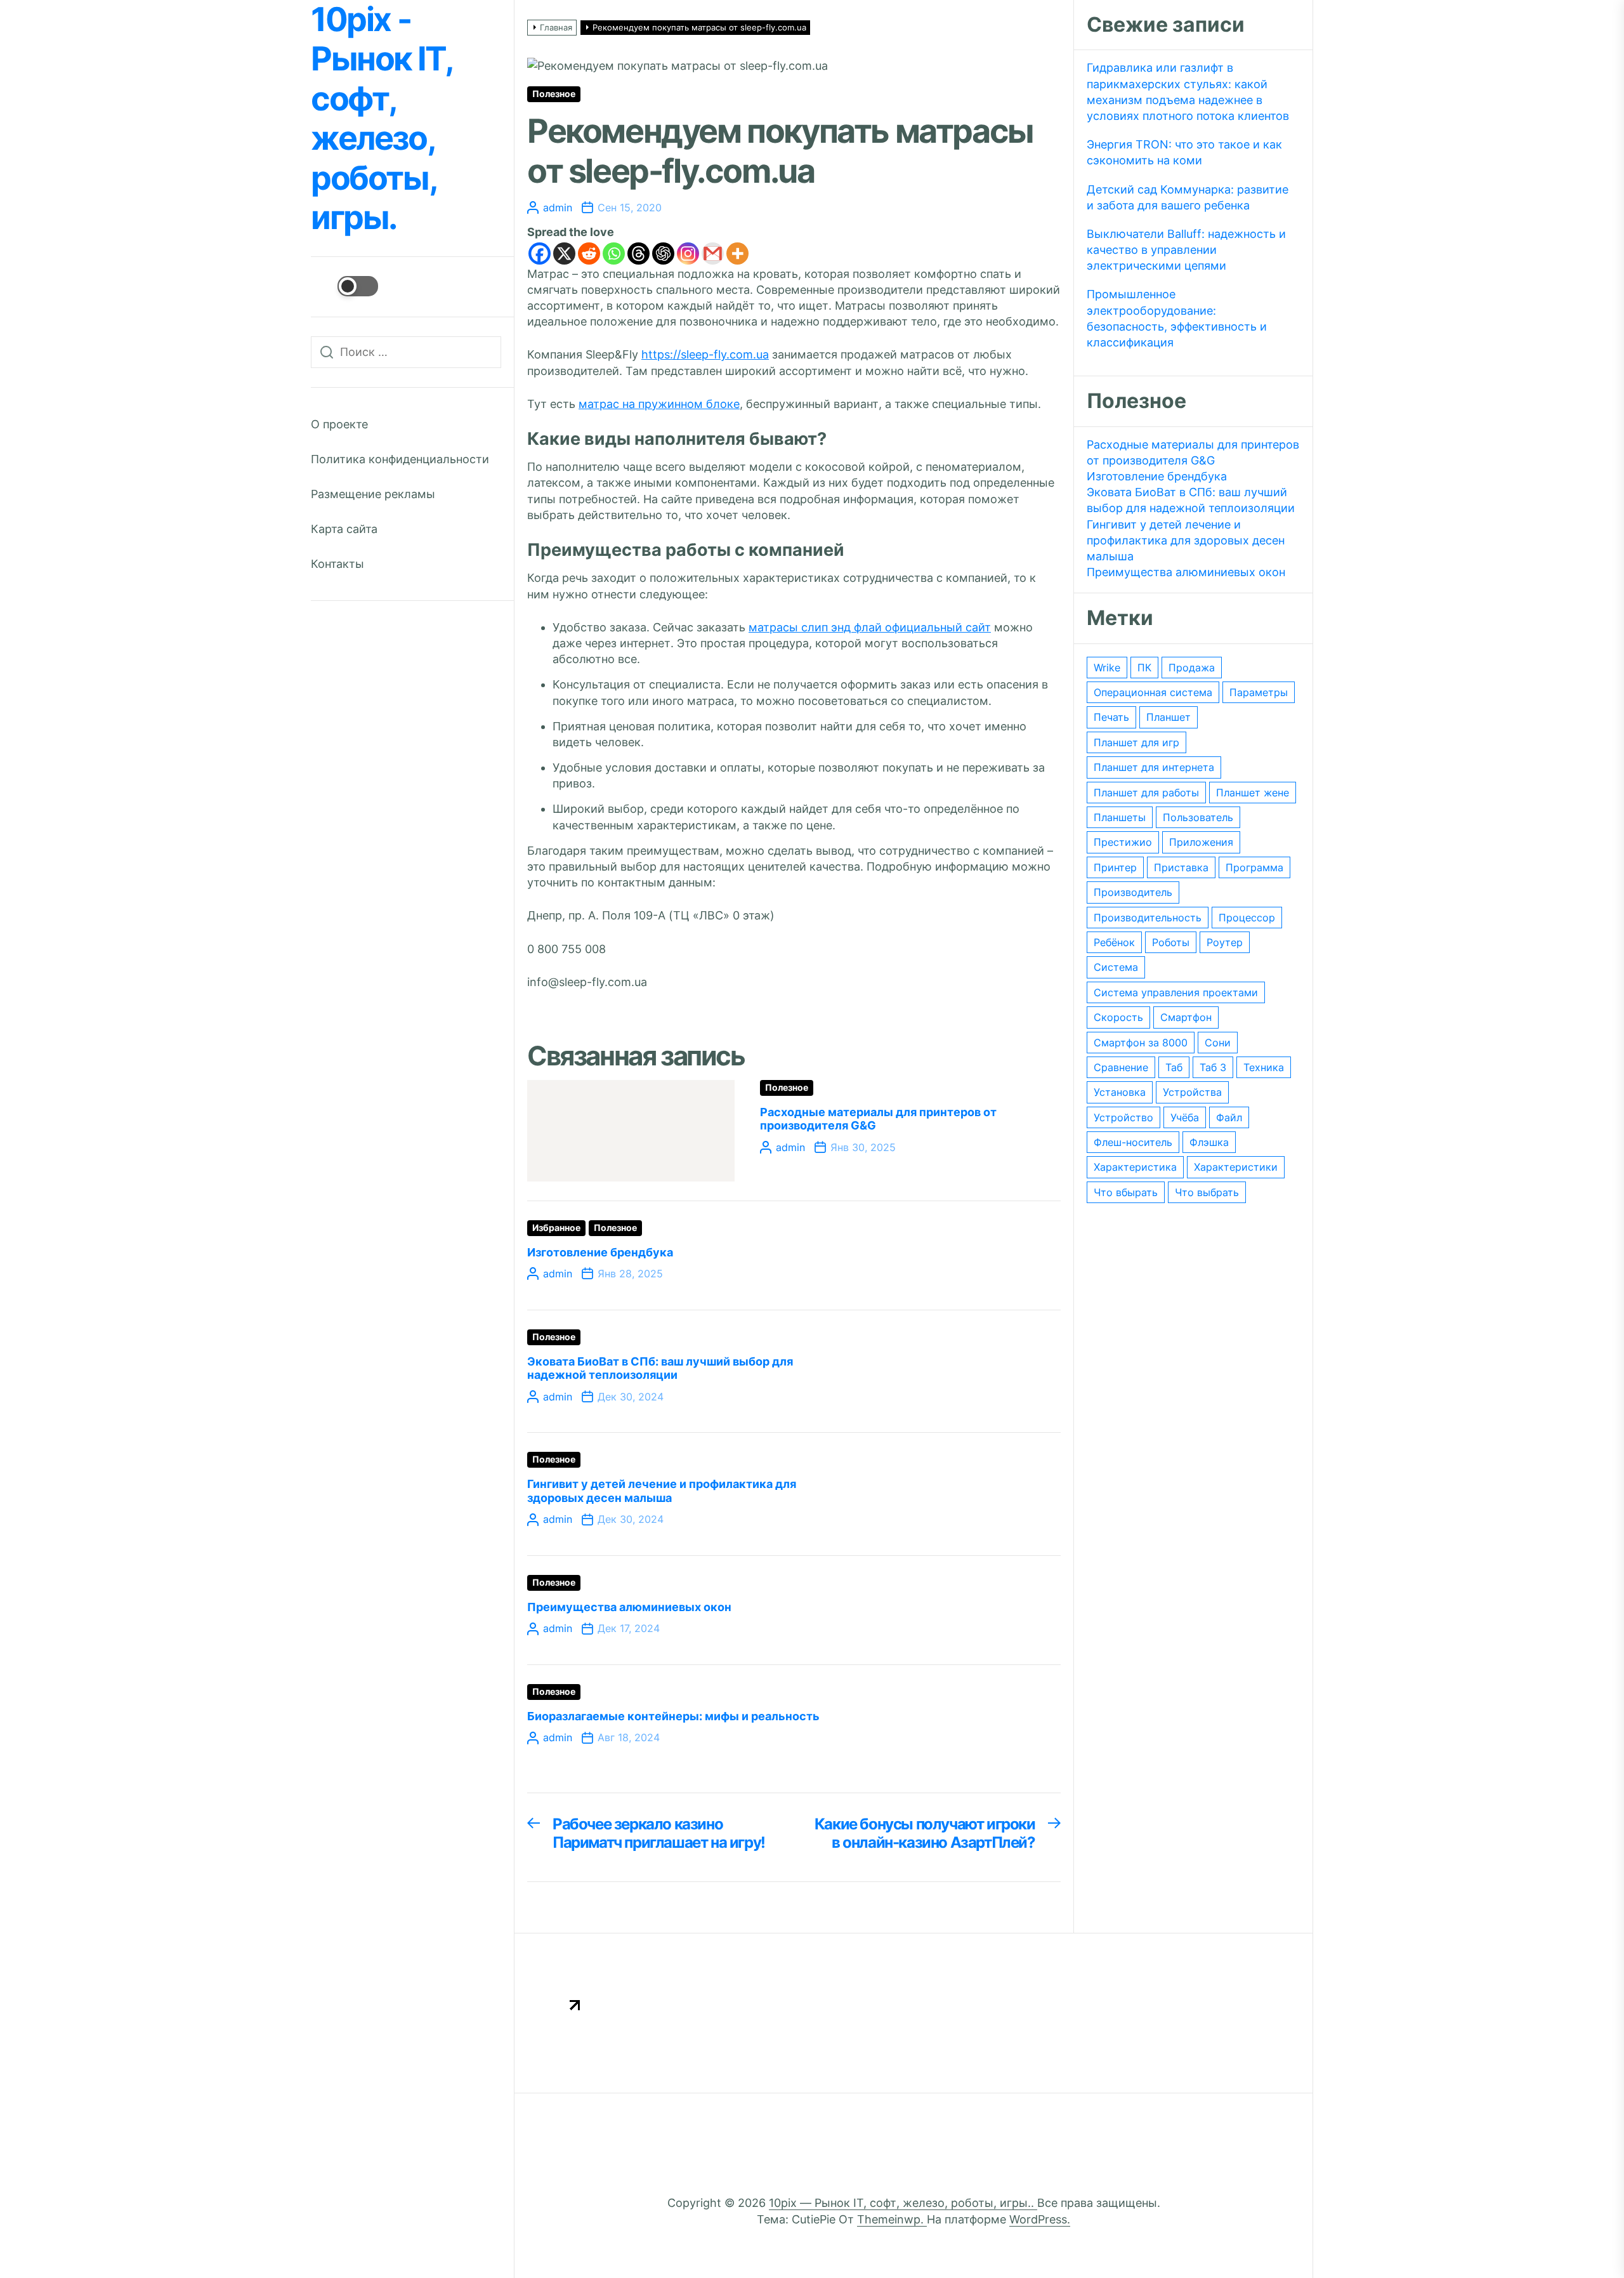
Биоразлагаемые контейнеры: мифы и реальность (673, 1716)
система (1116, 967)
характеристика (1135, 1167)
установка (1120, 1092)
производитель (1133, 892)
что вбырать (1126, 1192)
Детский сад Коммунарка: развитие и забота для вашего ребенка (1188, 197)
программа (1254, 867)
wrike (1107, 668)
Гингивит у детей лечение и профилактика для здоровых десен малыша (662, 1491)
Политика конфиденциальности (400, 459)
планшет (1169, 717)
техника (1264, 1067)
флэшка (1209, 1142)
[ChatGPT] (663, 253)
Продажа (1192, 668)
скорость (1118, 1017)
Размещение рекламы (373, 494)
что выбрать (1207, 1192)
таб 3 (1213, 1067)
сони (1218, 1043)
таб (1174, 1067)
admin (558, 207)
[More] (737, 253)
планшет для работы (1146, 793)
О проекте (339, 424)
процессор (1247, 918)
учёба (1185, 1117)
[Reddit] (589, 253)
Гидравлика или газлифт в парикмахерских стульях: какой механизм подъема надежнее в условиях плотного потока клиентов (1188, 92)
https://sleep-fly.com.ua (705, 354)
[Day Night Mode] (344, 286)
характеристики (1236, 1167)
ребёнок (1114, 942)
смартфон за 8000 (1141, 1043)
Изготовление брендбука (600, 1252)
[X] (564, 253)
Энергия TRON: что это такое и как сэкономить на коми (1184, 152)
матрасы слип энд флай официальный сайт (870, 627)
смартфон (1186, 1017)
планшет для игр (1136, 742)
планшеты (1120, 817)
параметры (1259, 692)
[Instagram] (688, 253)
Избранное (556, 1228)
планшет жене (1253, 793)
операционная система (1153, 692)
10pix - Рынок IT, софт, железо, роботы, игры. (381, 119)
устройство (1123, 1117)
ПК (1144, 668)
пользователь (1198, 817)
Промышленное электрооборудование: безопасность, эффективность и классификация (1177, 318)
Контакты (337, 564)
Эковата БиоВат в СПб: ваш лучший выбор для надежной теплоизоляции (660, 1368)
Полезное (554, 94)
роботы (1171, 942)
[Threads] (638, 253)
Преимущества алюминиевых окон (629, 1607)
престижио (1123, 842)
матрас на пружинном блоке (659, 404)
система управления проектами (1176, 992)
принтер (1115, 867)
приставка (1181, 867)
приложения (1201, 842)
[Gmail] (713, 253)
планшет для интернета (1154, 767)
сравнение (1121, 1067)
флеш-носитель (1133, 1142)
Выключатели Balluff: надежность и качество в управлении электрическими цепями (1186, 250)
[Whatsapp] (614, 253)
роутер (1225, 942)
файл (1229, 1117)
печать (1111, 717)
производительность (1148, 918)
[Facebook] (540, 253)
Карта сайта (344, 529)
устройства (1192, 1092)
